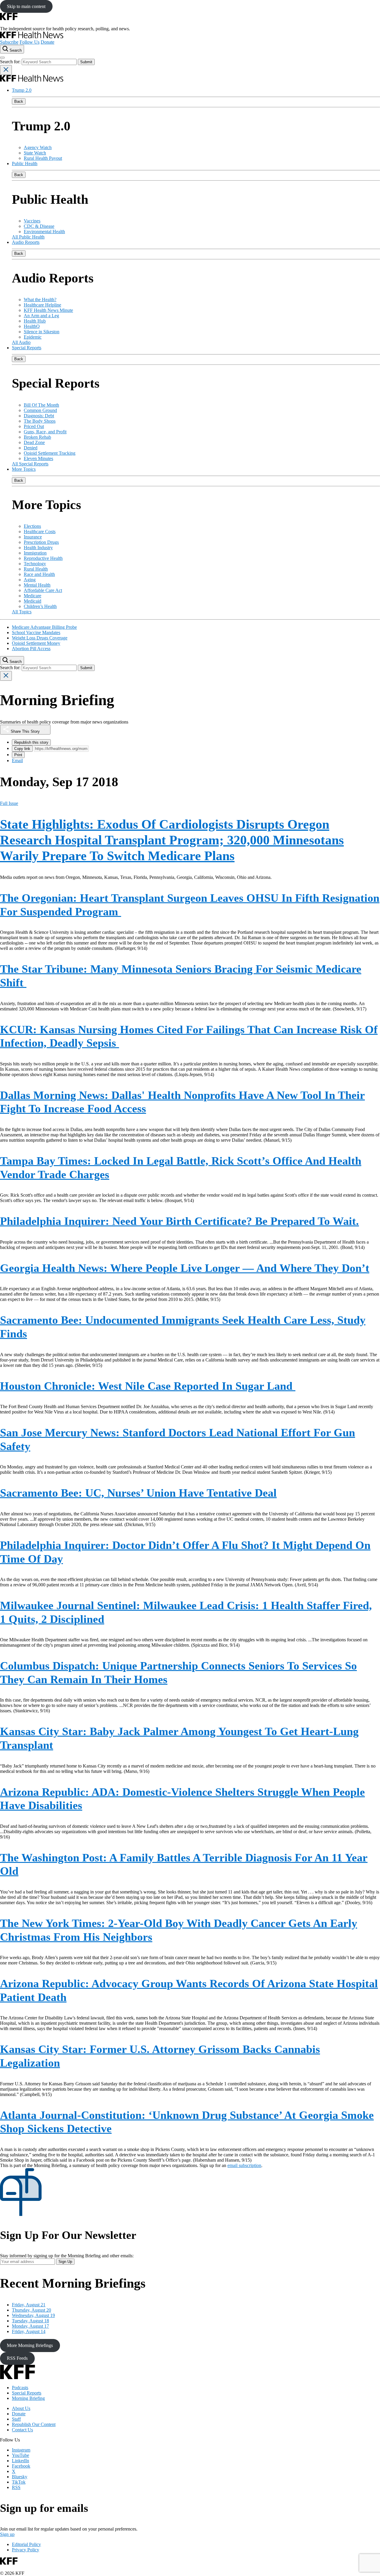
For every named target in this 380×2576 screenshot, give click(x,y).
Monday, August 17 (30, 2326)
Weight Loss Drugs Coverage (40, 638)
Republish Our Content (34, 2424)
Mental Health (37, 585)
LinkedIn (20, 2461)
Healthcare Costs (40, 532)
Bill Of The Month (41, 405)
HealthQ (32, 326)
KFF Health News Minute (48, 310)
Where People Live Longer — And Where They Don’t (185, 1268)
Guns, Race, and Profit (45, 432)
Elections (32, 526)
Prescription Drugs (41, 542)
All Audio (21, 342)
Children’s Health (40, 606)
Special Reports (27, 348)
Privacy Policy (26, 2550)
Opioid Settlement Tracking (50, 453)
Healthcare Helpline (42, 305)
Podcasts (20, 2388)
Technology (35, 564)
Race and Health (39, 574)
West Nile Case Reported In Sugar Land (148, 1386)
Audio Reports (26, 242)
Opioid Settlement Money (36, 643)
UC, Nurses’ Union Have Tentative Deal (138, 1493)
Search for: (11, 62)
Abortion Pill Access (31, 649)
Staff (16, 2419)
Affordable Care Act (43, 590)
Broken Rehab (37, 437)
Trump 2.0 (22, 90)
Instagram (21, 2450)
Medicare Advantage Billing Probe (44, 627)
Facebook (21, 2466)
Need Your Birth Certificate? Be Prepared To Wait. (179, 1221)
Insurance (33, 537)
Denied (31, 448)
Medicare (33, 596)
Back (19, 101)
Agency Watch (38, 147)
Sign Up (65, 2262)
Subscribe (9, 42)
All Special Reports (30, 464)
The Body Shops (40, 421)
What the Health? (40, 300)
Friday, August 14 (29, 2331)
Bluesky (20, 2477)
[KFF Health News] (32, 37)
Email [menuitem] (17, 761)
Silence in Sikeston (42, 332)
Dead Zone (34, 442)
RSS (16, 2487)
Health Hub (35, 321)
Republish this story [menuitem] (31, 742)
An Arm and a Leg (41, 316)
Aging (30, 580)
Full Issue (9, 803)
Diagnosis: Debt (39, 416)
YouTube (20, 2455)
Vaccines (32, 221)
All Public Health (28, 237)
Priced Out (34, 426)
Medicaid (33, 601)
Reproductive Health (43, 558)
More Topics (24, 469)
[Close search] (6, 70)
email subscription (244, 2165)
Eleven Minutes (38, 458)
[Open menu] (2, 58)
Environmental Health (44, 232)
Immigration (35, 553)
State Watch (35, 153)
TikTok (19, 2482)
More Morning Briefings (30, 2345)
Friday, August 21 (29, 2305)
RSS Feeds (17, 2358)
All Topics (22, 612)
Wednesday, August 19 (33, 2315)
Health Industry (38, 548)
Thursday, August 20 (31, 2310)
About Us (21, 2408)
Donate (47, 42)
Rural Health (36, 569)
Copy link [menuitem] (22, 749)
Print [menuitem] (18, 755)
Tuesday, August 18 (30, 2321)
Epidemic (33, 337)
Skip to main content (26, 6)
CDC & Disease (39, 226)
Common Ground (40, 410)
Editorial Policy (26, 2544)
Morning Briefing (28, 2398)
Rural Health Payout (43, 158)
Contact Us (22, 2430)
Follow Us (30, 42)
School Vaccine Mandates (36, 632)
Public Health (25, 164)
